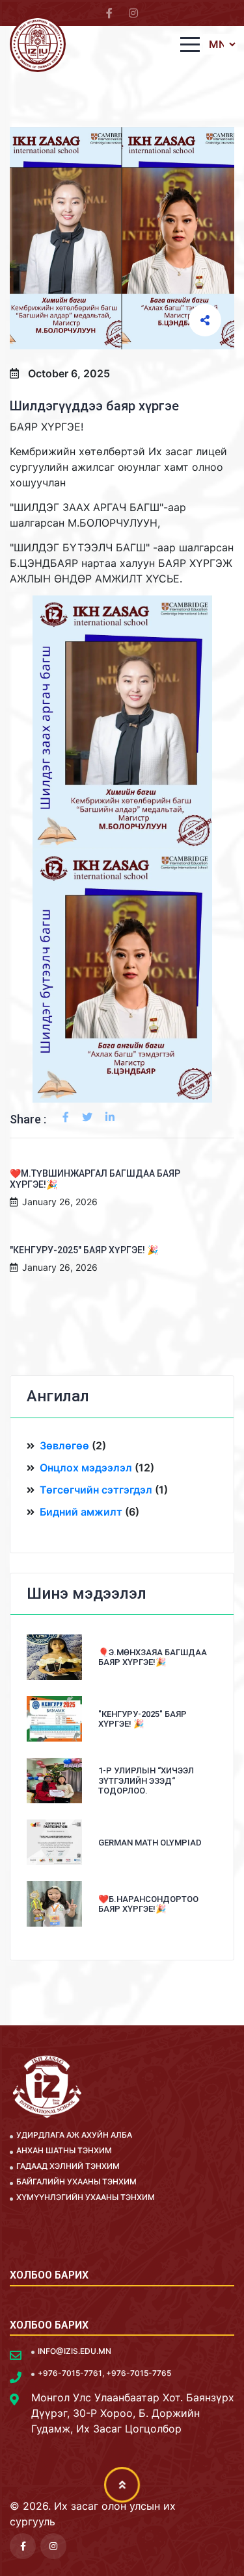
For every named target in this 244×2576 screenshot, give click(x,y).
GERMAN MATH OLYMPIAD (150, 1843)
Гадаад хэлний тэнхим (68, 2166)
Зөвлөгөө (64, 1445)
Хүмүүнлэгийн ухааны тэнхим (86, 2197)
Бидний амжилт (81, 1512)
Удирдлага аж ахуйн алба (74, 2135)
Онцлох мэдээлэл (86, 1468)
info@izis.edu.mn (75, 2351)
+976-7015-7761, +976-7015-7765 (104, 2373)
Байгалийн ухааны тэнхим (76, 2182)
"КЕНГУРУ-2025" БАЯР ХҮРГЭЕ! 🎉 (84, 1250)
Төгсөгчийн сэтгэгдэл (96, 1490)
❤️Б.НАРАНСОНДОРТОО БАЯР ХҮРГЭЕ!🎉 (148, 1904)
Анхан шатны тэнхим (64, 2150)
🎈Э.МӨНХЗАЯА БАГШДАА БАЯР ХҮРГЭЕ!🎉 (153, 1657)
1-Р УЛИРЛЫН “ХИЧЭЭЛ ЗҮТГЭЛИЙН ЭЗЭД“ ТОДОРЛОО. (146, 1781)
